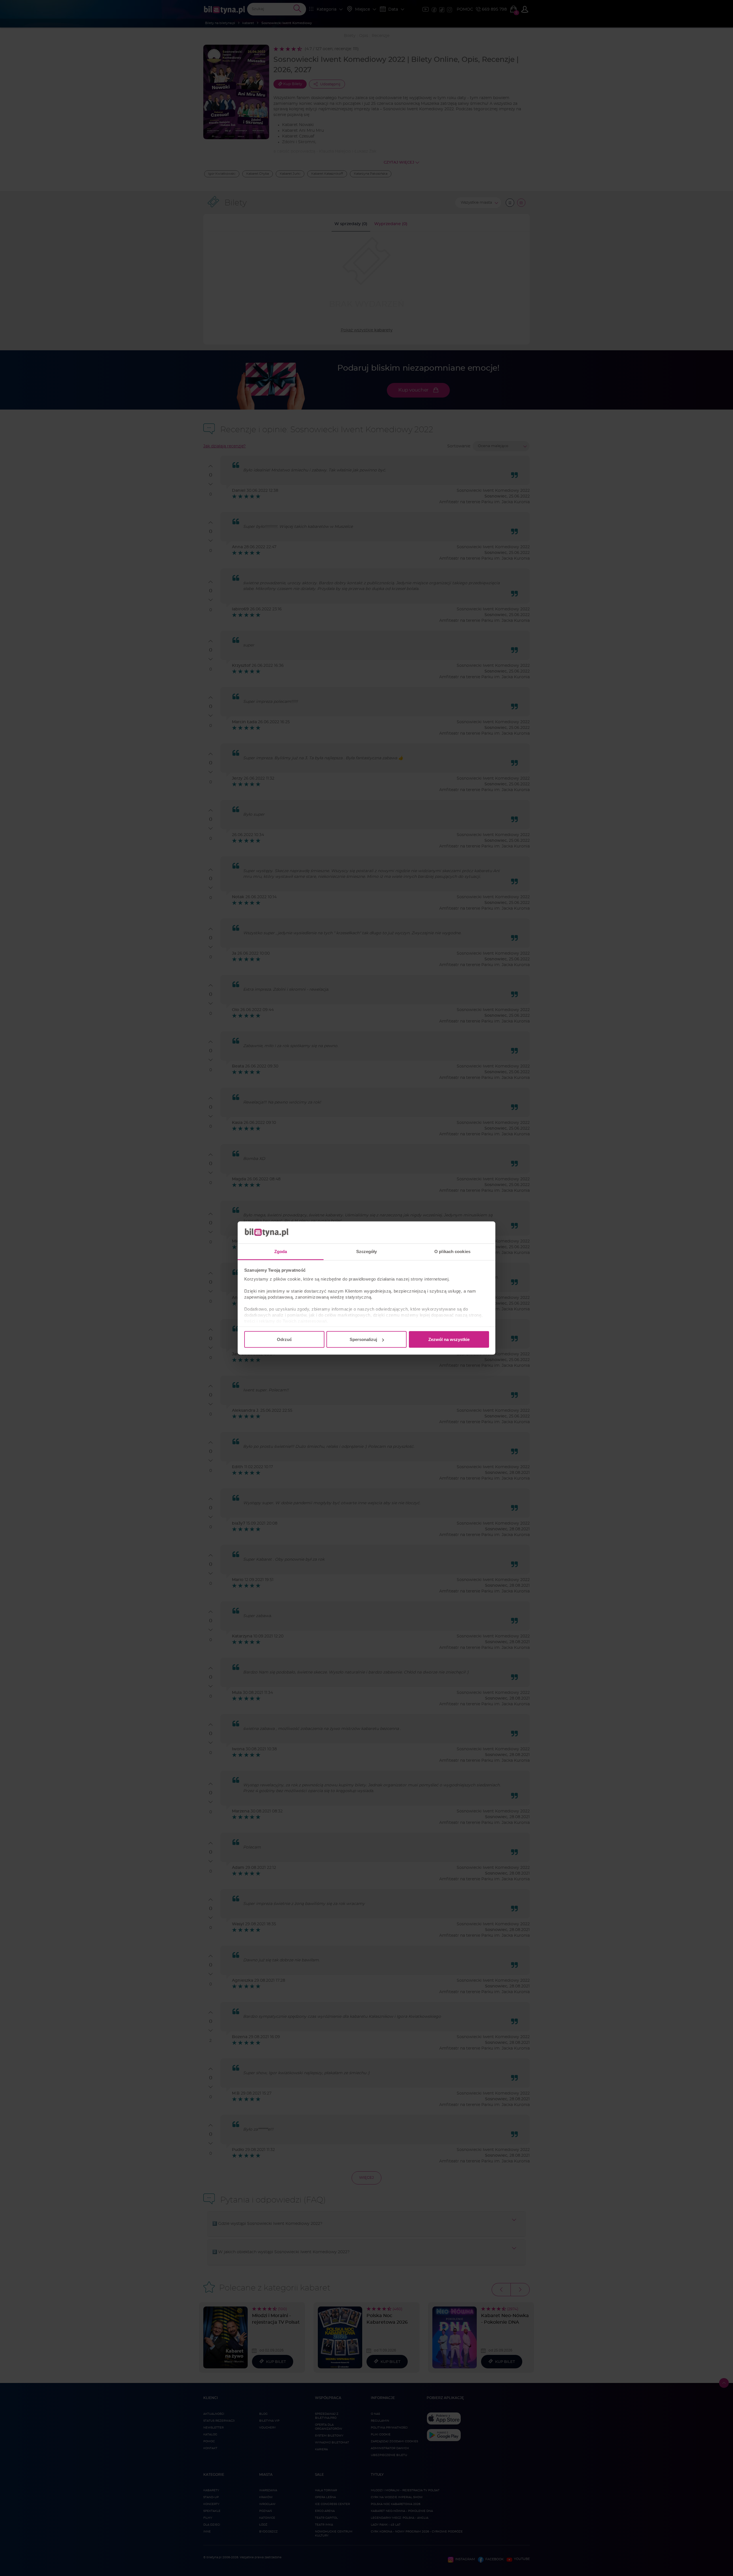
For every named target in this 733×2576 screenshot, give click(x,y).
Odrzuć (284, 1339)
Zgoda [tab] (281, 1251)
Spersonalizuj (363, 1339)
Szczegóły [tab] (367, 1251)
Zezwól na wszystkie (449, 1339)
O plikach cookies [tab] (452, 1251)
